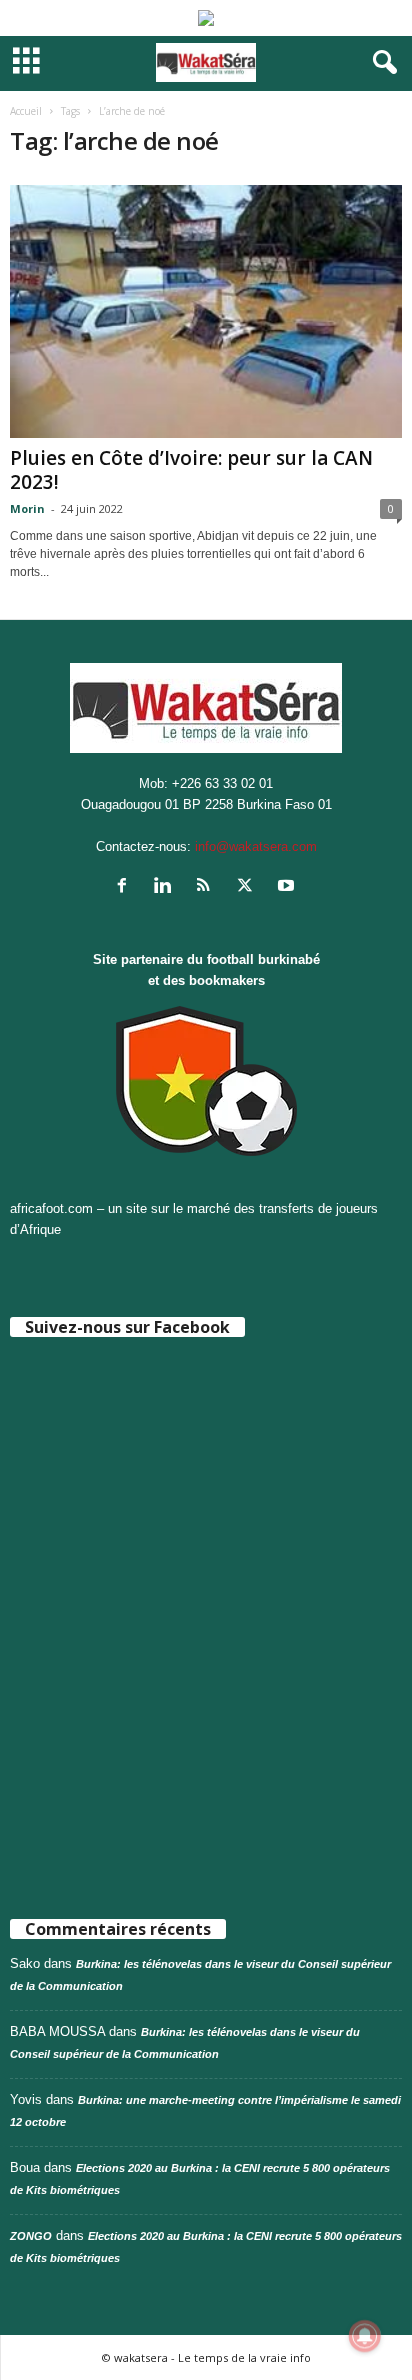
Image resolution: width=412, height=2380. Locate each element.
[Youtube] (288, 887)
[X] (249, 887)
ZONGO (31, 2236)
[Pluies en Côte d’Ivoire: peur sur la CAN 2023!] (206, 311)
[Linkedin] (167, 887)
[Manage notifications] (365, 2336)
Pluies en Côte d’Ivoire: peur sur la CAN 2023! (191, 470)
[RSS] (208, 887)
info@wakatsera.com (256, 846)
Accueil (26, 111)
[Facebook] (126, 887)
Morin (27, 508)
